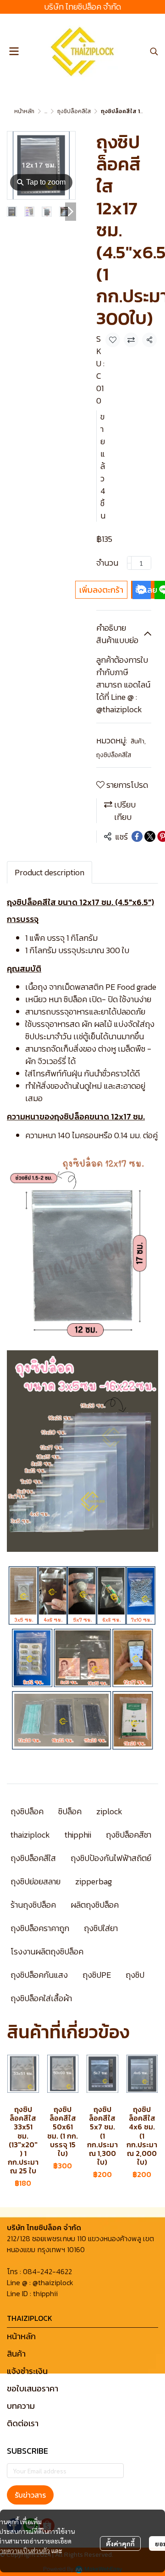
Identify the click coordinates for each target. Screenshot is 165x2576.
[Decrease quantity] (129, 563)
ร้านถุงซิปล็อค (33, 1905)
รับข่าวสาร (30, 2495)
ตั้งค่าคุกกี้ (120, 2543)
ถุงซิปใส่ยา (101, 1928)
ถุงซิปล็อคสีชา (129, 1835)
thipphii (78, 1835)
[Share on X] (150, 836)
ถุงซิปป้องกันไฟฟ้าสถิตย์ (111, 1858)
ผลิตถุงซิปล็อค (95, 1905)
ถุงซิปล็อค (27, 1811)
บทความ (21, 2406)
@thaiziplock (53, 2282)
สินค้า (138, 741)
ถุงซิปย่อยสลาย (36, 1881)
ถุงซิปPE (97, 1975)
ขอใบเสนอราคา (33, 2388)
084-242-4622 (47, 2271)
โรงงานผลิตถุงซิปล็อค (47, 1951)
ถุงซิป (135, 1975)
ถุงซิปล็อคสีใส (74, 111)
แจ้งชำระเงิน (27, 2371)
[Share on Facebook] (137, 836)
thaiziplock (30, 1835)
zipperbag (93, 1881)
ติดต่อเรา (23, 2423)
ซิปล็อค (70, 1811)
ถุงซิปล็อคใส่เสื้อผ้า (41, 1998)
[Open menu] (14, 51)
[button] (154, 51)
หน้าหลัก (24, 111)
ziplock (109, 1811)
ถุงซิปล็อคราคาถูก (40, 1928)
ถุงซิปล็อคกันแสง (39, 1975)
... (46, 111)
